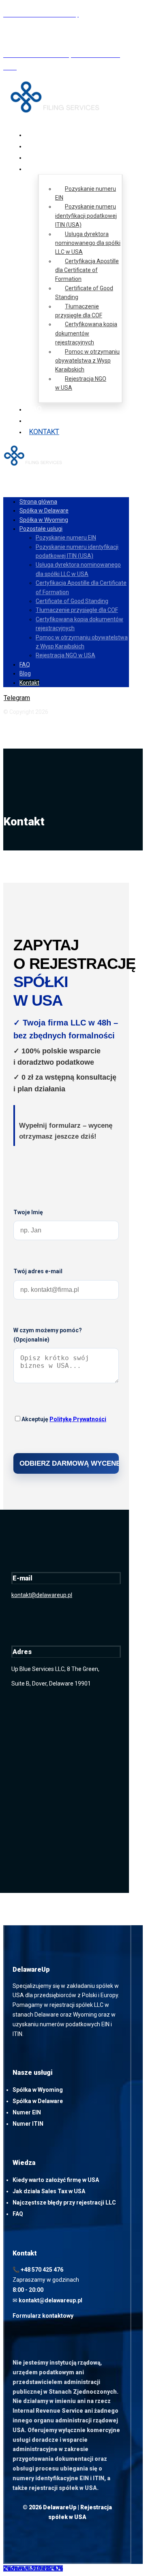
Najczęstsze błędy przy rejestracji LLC (64, 2203)
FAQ (18, 2214)
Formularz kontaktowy (43, 2316)
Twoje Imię (28, 1212)
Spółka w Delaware (38, 2101)
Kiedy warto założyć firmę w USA (56, 2180)
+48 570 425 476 (42, 2270)
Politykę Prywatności (78, 1419)
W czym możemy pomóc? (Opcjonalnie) (48, 1335)
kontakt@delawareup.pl (42, 1595)
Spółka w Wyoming (38, 2090)
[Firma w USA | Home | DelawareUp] (59, 111)
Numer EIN (27, 2112)
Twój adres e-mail (38, 1271)
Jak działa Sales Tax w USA (49, 2191)
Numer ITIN (28, 2124)
